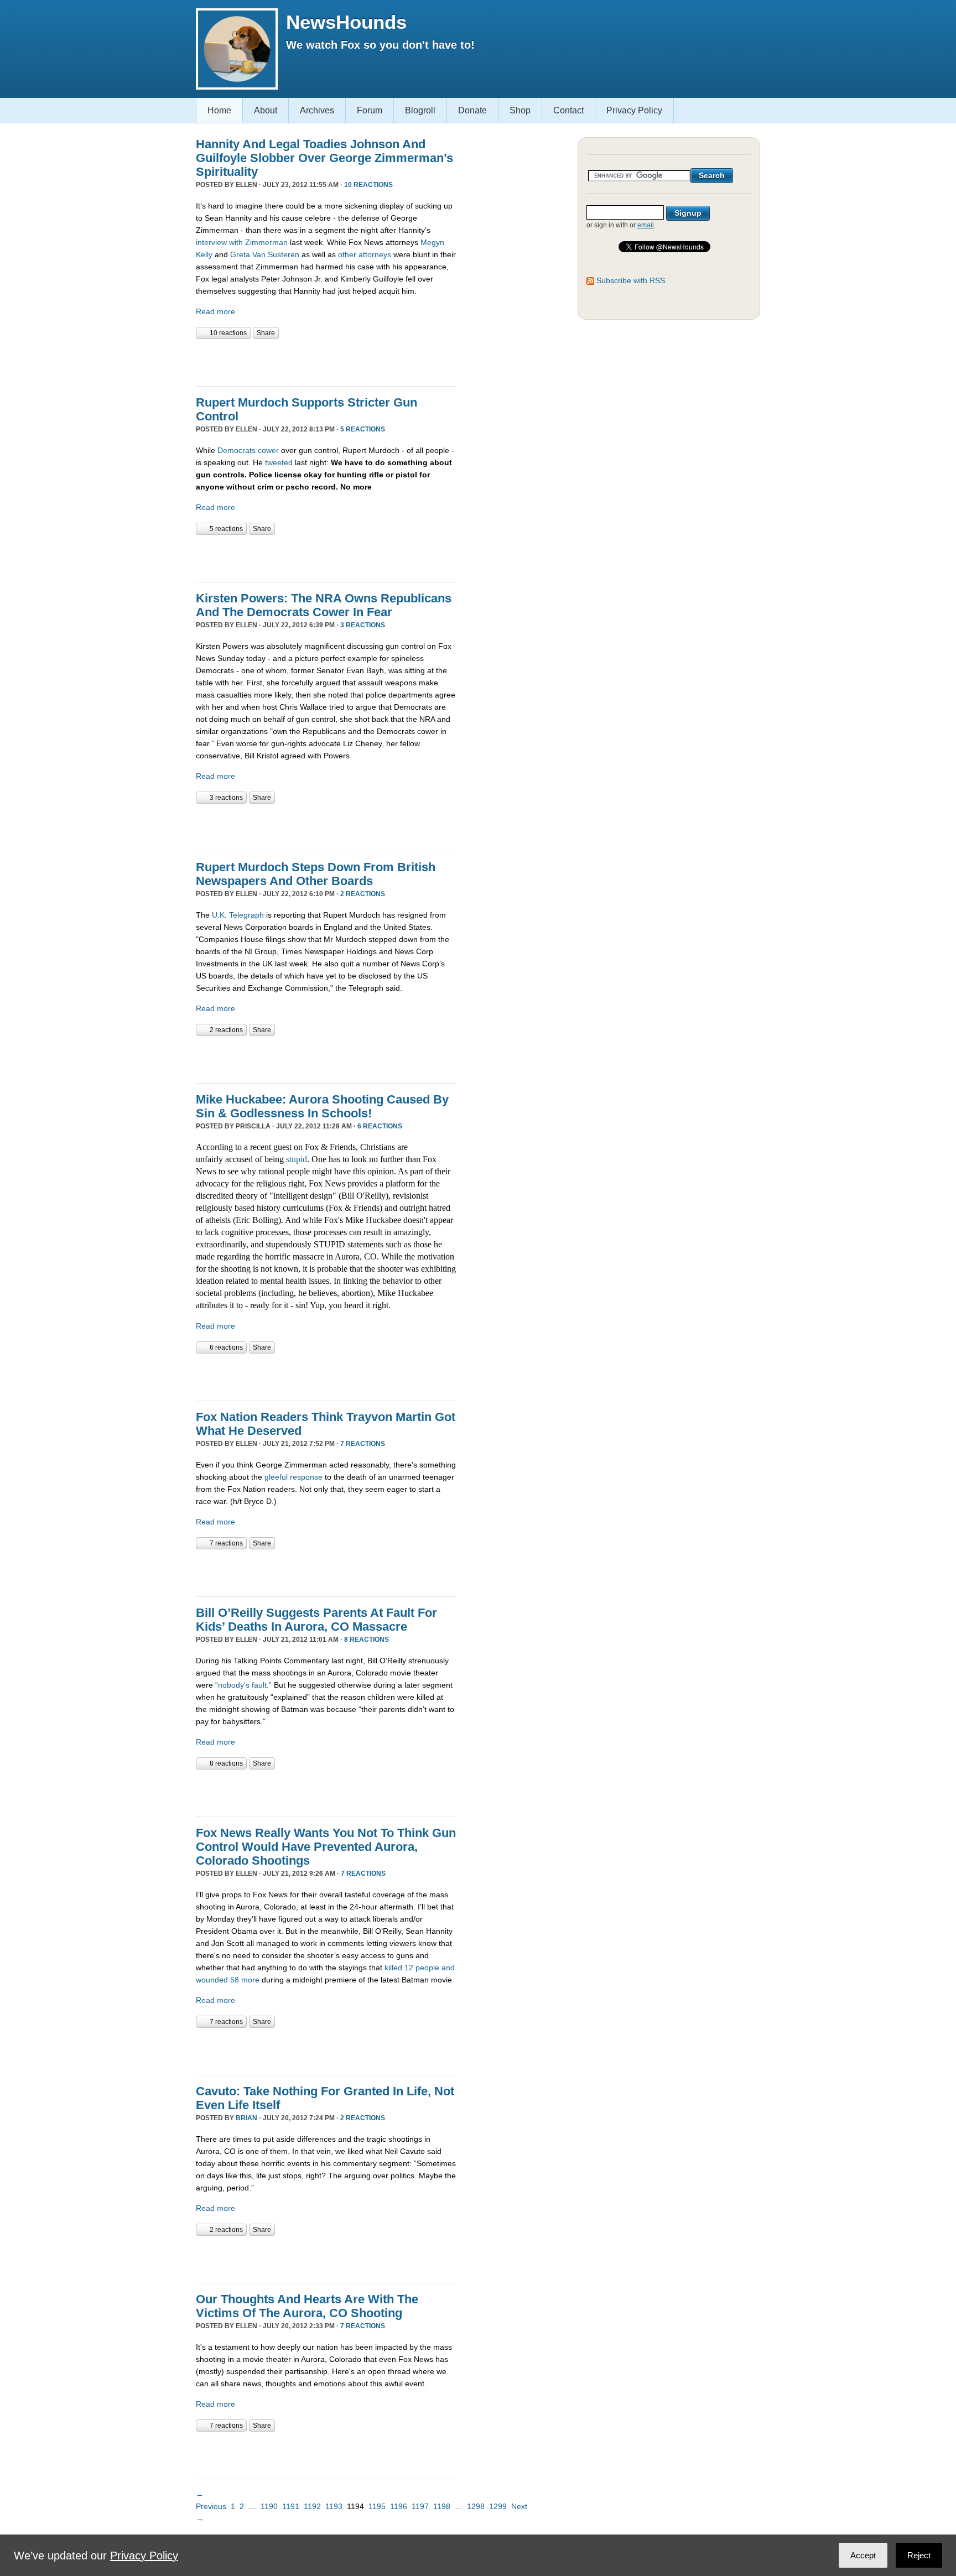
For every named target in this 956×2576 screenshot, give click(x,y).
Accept (863, 2555)
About (266, 110)
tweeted (279, 462)
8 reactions (367, 1640)
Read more (215, 311)
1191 (291, 2506)
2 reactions (363, 894)
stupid (297, 1159)
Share (266, 333)
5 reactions (363, 429)
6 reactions (380, 1126)
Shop (520, 110)
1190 (269, 2506)
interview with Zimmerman (242, 242)
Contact (568, 110)
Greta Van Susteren (265, 254)
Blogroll (420, 110)
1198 (442, 2506)
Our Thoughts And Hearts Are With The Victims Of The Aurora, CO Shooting (307, 2306)
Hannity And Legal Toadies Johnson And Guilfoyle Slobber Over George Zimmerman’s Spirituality (324, 158)
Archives (317, 110)
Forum (370, 110)
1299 (498, 2506)
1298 (476, 2506)
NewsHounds (346, 22)
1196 (399, 2506)
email (646, 225)
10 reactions (368, 185)
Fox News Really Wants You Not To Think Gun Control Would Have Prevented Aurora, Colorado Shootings (326, 1847)
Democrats (237, 450)
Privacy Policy (634, 110)
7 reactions (363, 1444)
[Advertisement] (325, 361)
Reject (919, 2555)
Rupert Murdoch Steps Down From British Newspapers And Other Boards (316, 874)
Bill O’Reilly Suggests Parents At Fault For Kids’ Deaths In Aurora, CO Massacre (316, 1620)
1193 (334, 2506)
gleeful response (293, 1477)
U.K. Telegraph (238, 915)
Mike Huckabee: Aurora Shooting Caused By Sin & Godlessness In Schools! (322, 1106)
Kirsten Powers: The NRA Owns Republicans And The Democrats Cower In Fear (324, 605)
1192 (312, 2506)
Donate (472, 110)
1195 (377, 2506)
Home (219, 110)
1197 (420, 2506)
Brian (246, 2118)
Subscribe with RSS (631, 280)
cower (268, 450)
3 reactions (363, 625)
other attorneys (365, 254)
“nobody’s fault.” (243, 1685)
